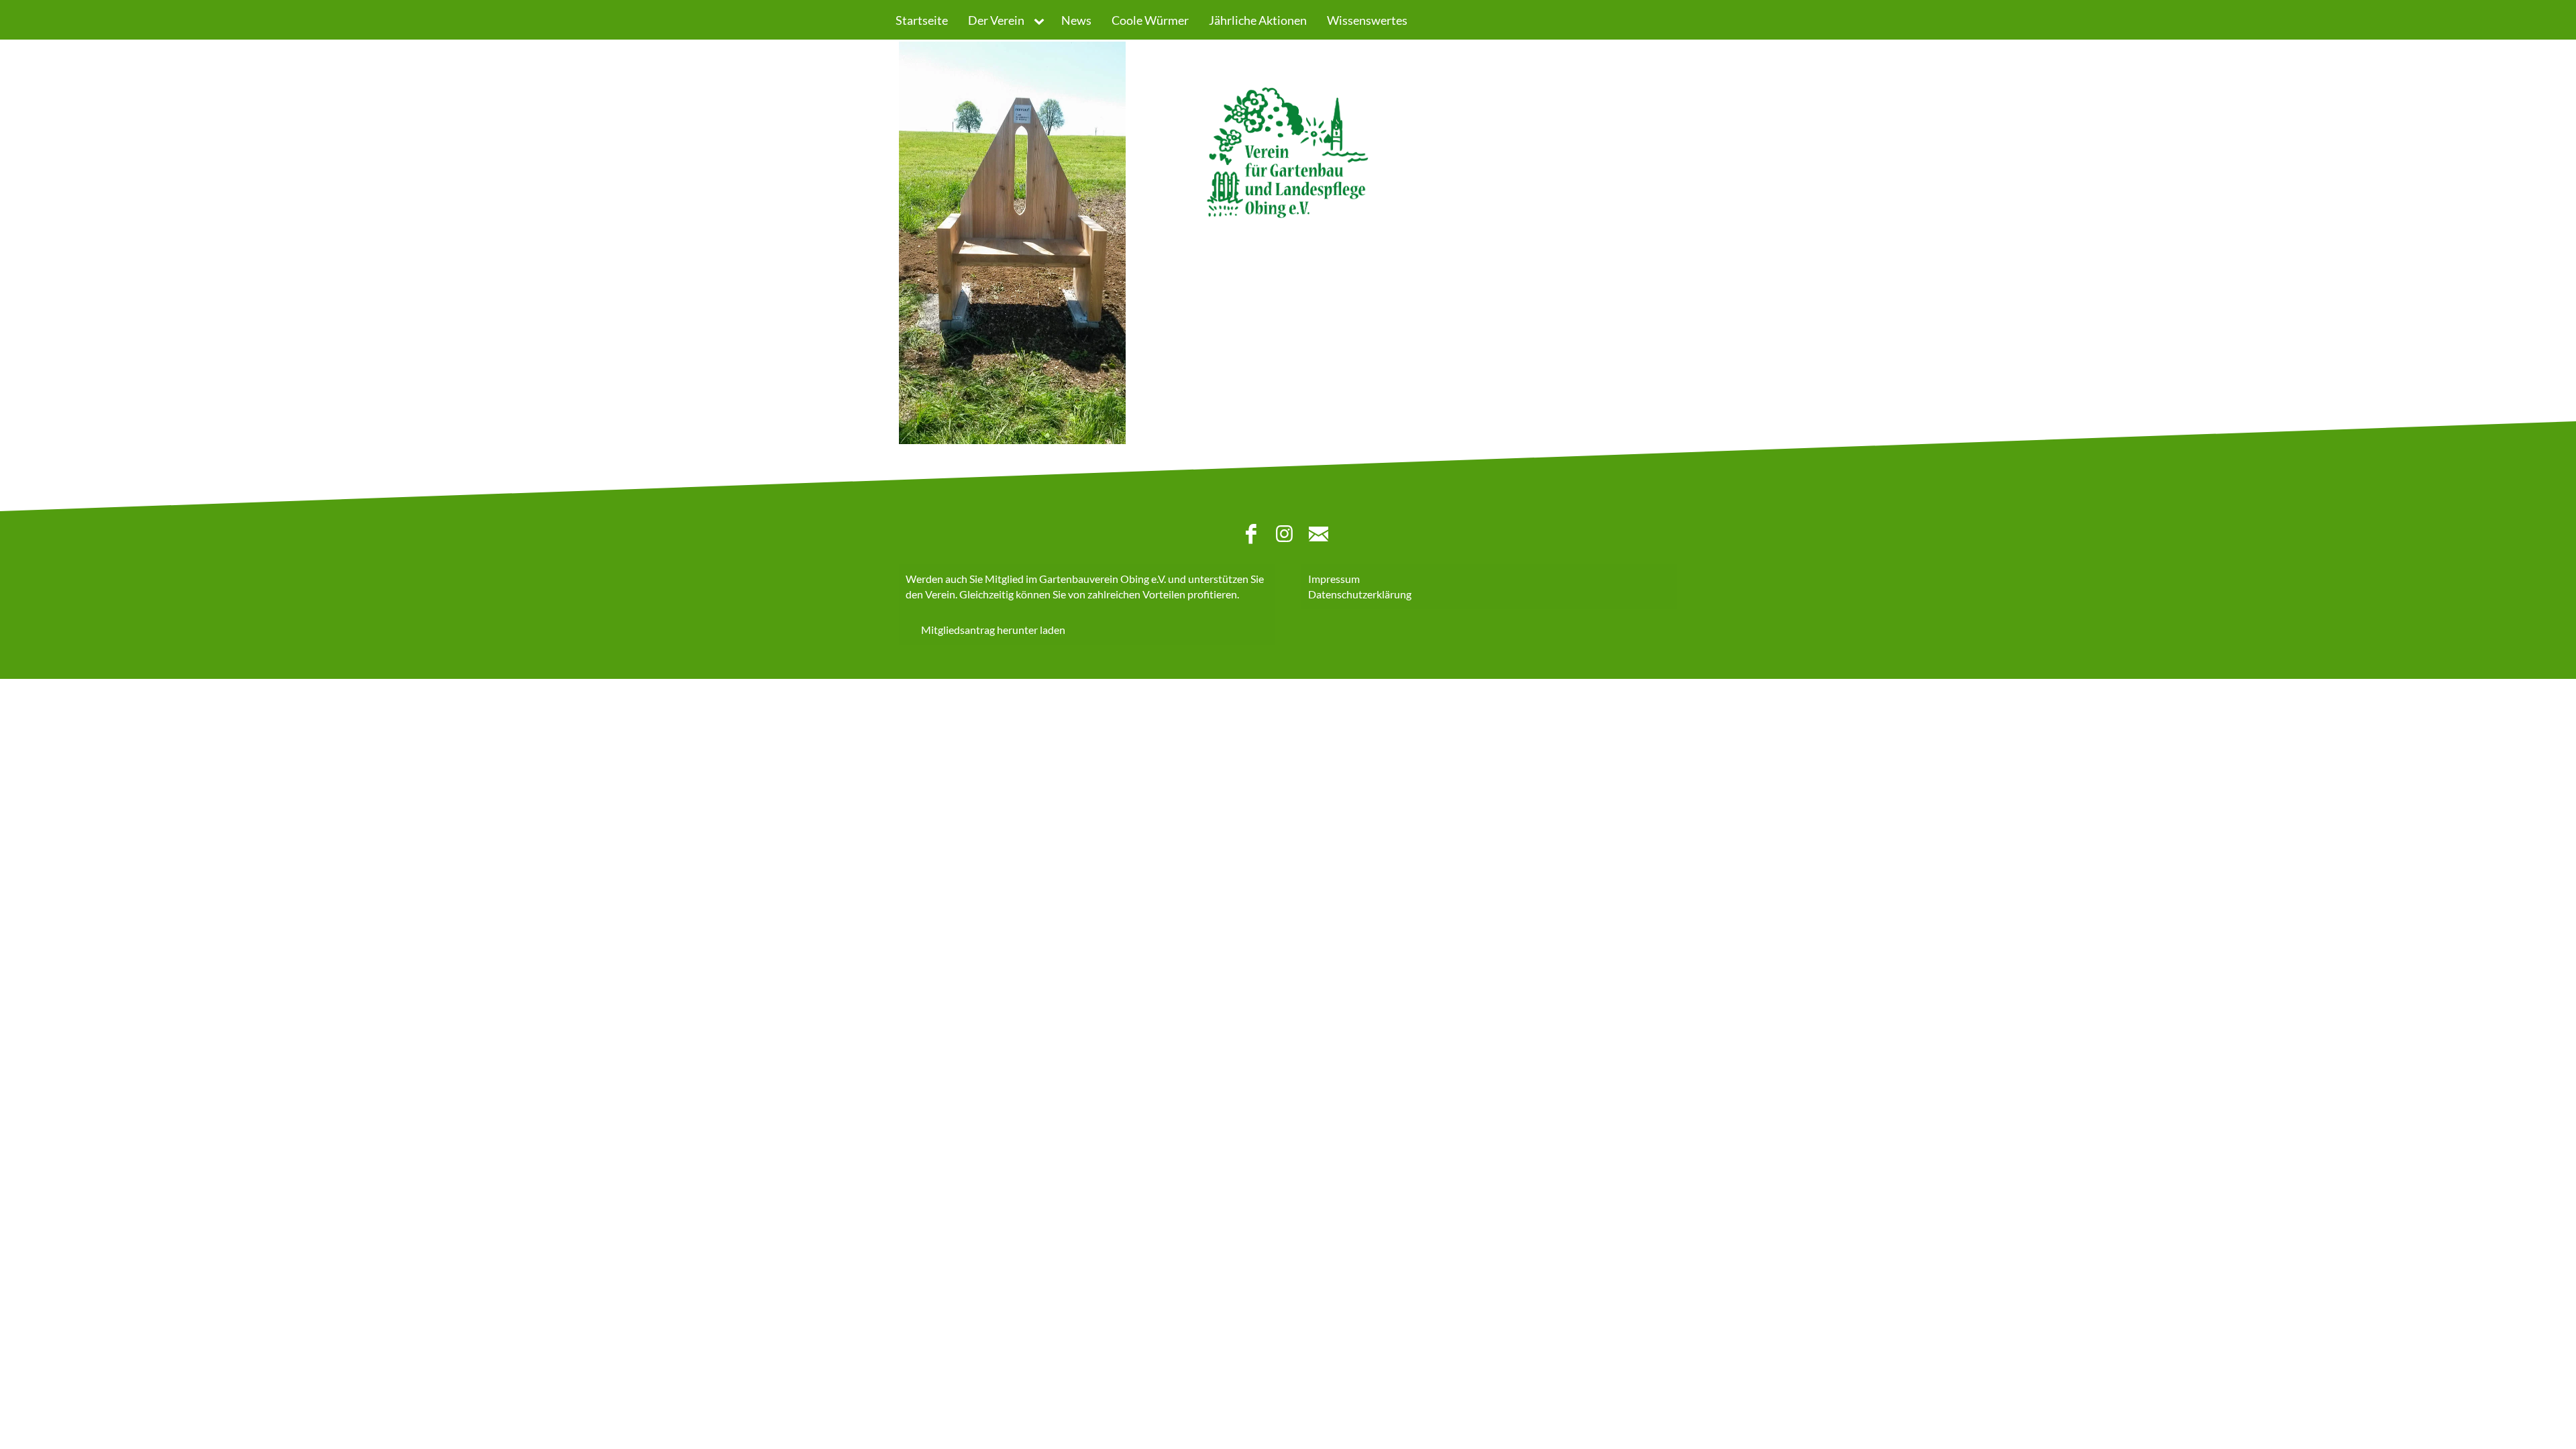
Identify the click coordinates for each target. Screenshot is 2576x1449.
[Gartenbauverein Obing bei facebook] (1254, 536)
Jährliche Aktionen (1258, 20)
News (1076, 20)
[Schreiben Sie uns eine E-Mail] (1322, 536)
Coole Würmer (1150, 20)
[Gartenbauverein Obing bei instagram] (1288, 536)
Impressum (1334, 579)
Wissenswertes (1367, 20)
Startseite (922, 20)
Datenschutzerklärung (1360, 594)
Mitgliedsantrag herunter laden (993, 630)
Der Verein (996, 20)
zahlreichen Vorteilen (1136, 594)
